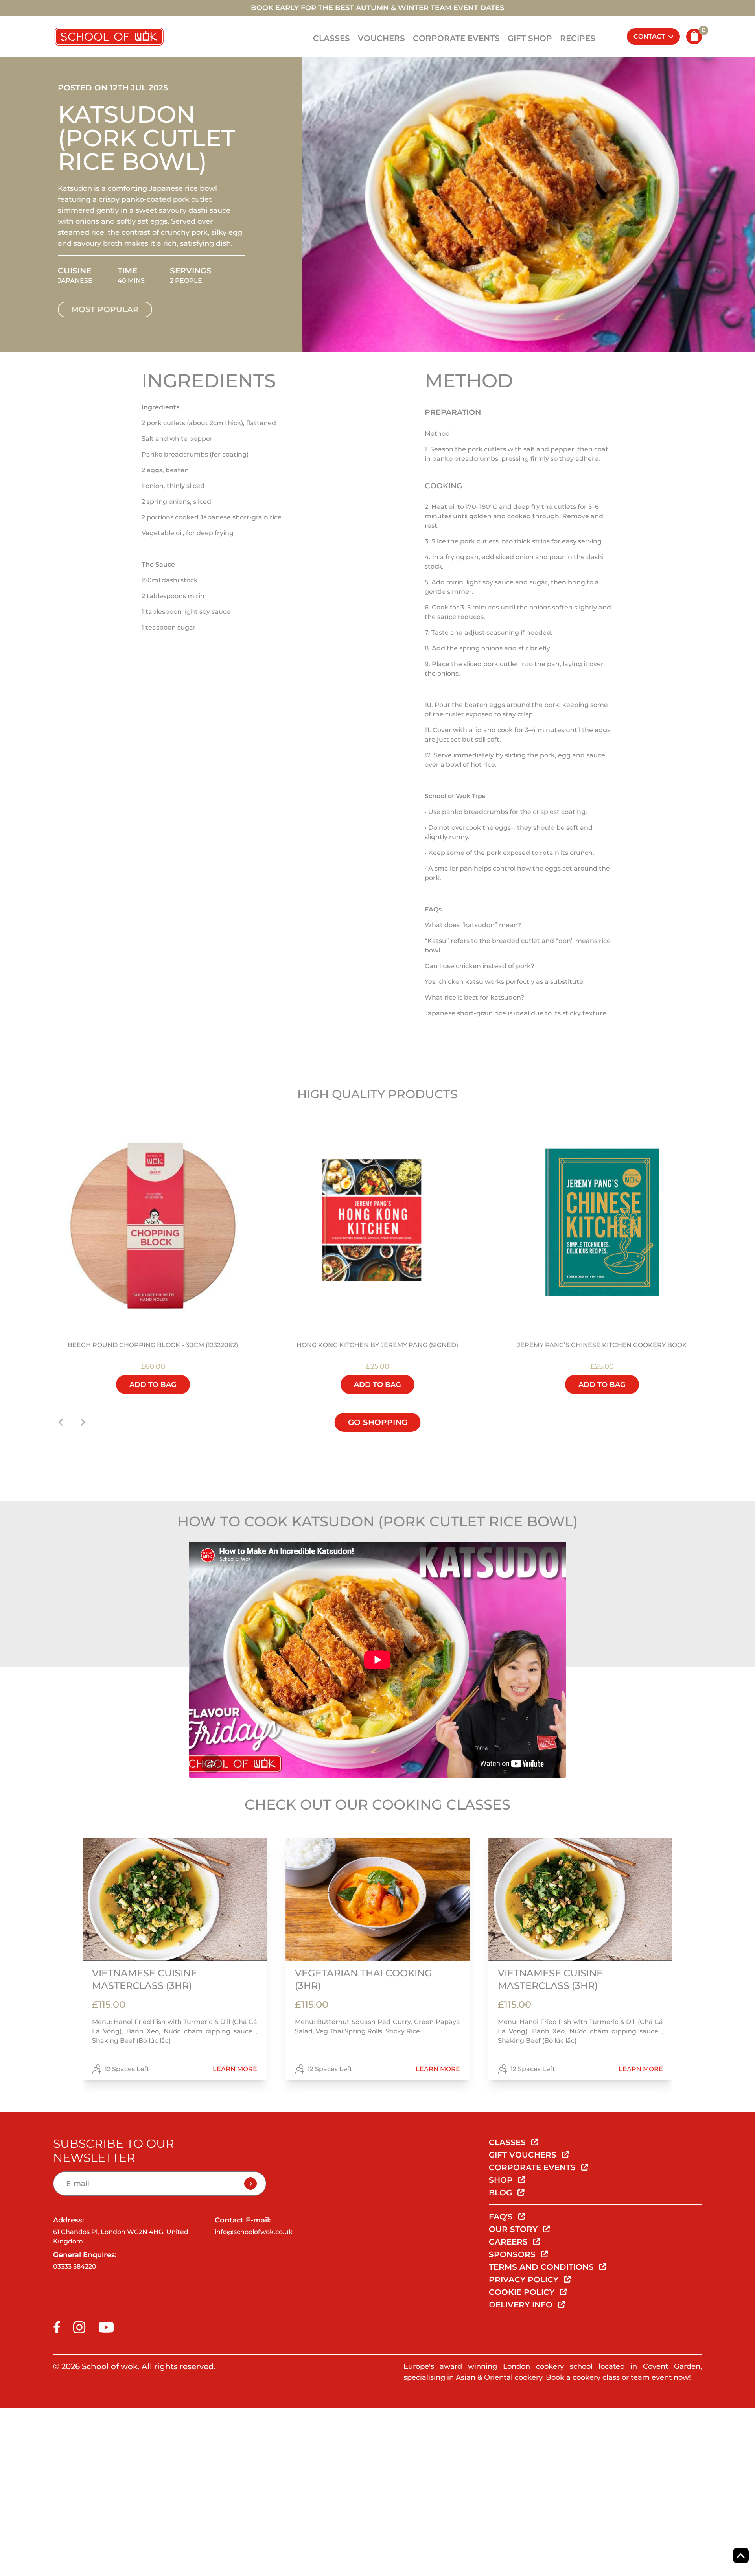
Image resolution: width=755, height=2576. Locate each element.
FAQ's (502, 2217)
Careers (509, 2242)
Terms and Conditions (542, 2267)
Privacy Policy (525, 2280)
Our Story (514, 2229)
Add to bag (153, 1385)
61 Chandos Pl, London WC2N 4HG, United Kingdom (121, 2236)
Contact (649, 36)
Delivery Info (522, 2305)
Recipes (578, 38)
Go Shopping (378, 1422)
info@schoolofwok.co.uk (254, 2232)
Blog (502, 2193)
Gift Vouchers (524, 2155)
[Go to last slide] (61, 1422)
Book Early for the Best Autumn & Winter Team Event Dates (377, 8)
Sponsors (513, 2254)
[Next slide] (83, 1422)
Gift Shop (530, 38)
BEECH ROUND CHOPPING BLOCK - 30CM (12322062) (153, 1345)
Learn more (235, 2069)
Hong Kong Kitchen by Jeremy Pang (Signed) (377, 1345)
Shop (502, 2180)
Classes (331, 38)
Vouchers (381, 38)
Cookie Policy (523, 2292)
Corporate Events (456, 38)
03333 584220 (75, 2266)
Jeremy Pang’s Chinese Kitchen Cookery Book (602, 1345)
